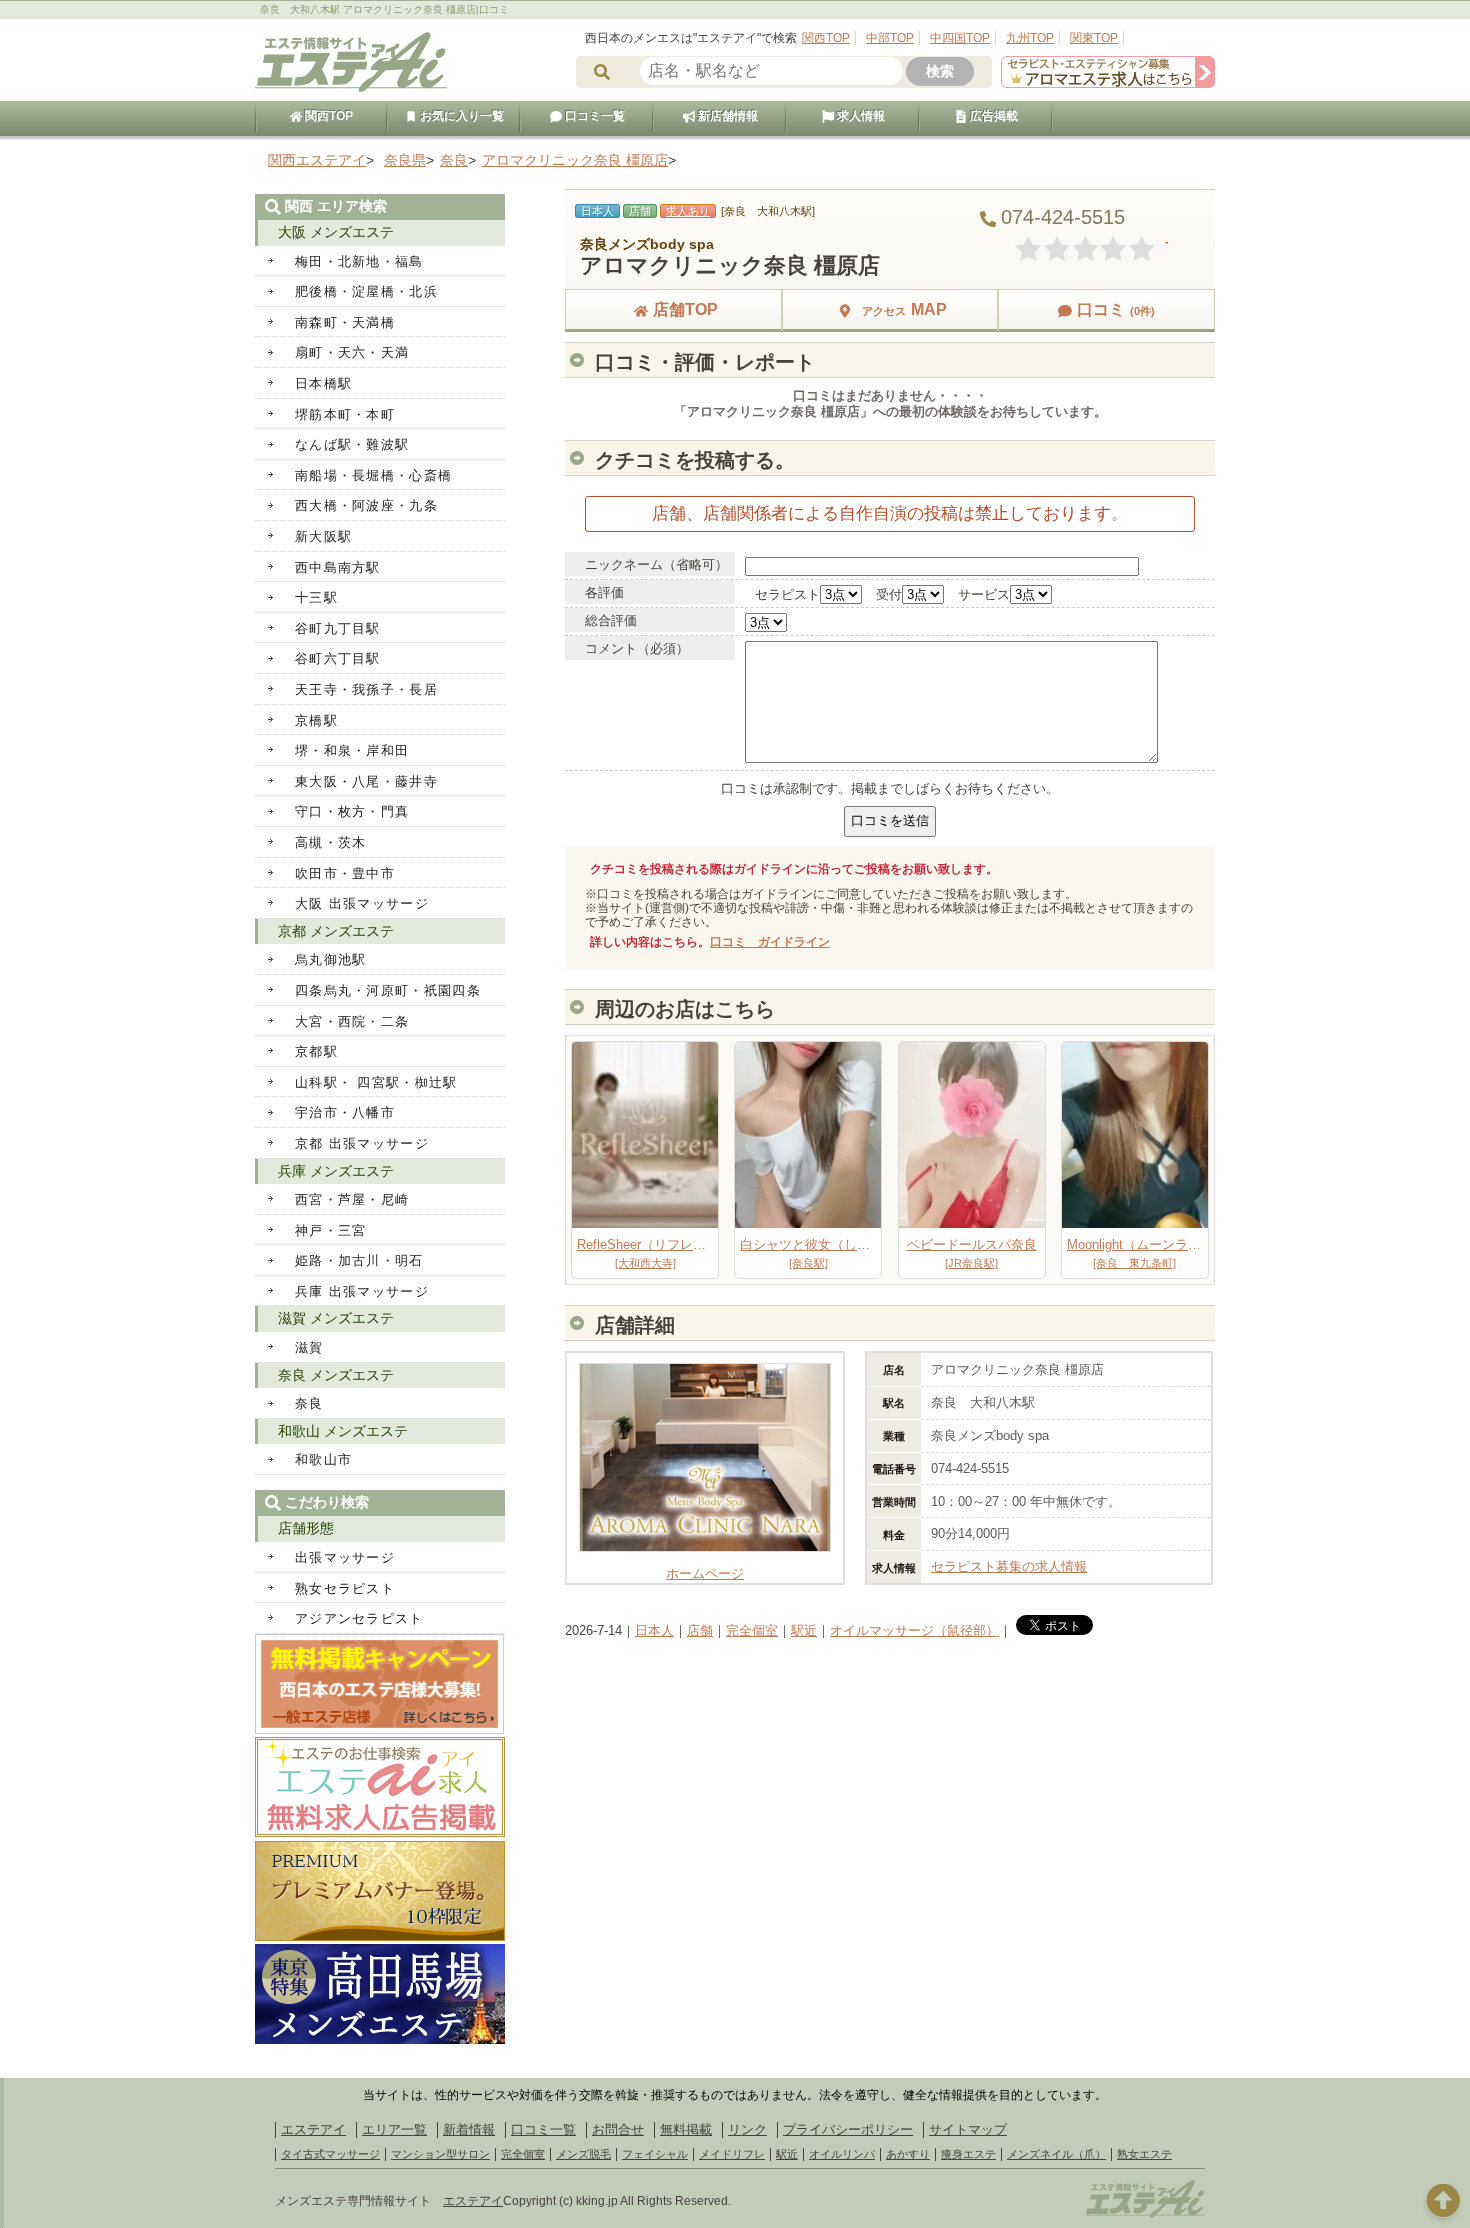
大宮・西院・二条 (352, 1021)
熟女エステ (1144, 2154)
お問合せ (618, 2129)
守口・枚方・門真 (352, 811)
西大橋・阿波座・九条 (366, 505)
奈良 (309, 1403)
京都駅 (316, 1051)
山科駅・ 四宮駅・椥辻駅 (376, 1082)
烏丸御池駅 (331, 959)
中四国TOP (960, 38)
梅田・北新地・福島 (359, 261)
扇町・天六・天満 (352, 352)
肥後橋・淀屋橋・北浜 (366, 291)
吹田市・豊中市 (345, 873)
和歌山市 (323, 1459)
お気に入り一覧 (460, 116)
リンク (747, 2129)
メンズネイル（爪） (1056, 2154)
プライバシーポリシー (848, 2129)
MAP (904, 309)
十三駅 (316, 597)
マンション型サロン (440, 2154)
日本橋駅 (323, 383)
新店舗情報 (726, 116)
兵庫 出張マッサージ (362, 1291)
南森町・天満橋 (345, 322)
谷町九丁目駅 (338, 628)
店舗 (700, 1630)
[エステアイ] (1145, 2215)
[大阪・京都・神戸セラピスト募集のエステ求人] (1108, 83)
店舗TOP (685, 309)
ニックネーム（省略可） (656, 564)
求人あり (688, 211)
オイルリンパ (842, 2154)
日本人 (654, 1630)
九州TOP (1030, 38)
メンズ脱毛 (583, 2154)
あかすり (908, 2154)
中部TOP (890, 38)
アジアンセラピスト (359, 1618)
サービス (984, 594)
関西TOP (826, 38)
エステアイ (313, 2129)
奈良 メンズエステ (336, 1375)
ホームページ (705, 1573)
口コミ (1116, 309)
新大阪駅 (323, 536)
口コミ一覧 (593, 116)
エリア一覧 (394, 2129)
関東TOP (1094, 38)
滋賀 (309, 1347)
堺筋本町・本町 (345, 414)
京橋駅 (316, 720)
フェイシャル (655, 2154)
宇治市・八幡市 (345, 1112)
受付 (889, 594)
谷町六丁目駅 (338, 658)
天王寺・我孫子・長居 (366, 689)
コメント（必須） (637, 648)
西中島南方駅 (338, 567)
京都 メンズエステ (336, 931)
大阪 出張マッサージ (362, 903)
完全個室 (752, 1630)
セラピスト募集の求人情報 (1009, 1566)
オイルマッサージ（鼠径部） (914, 1630)
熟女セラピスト (345, 1588)
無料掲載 (686, 2129)
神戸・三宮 (331, 1230)
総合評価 (611, 620)
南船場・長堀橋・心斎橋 (373, 475)
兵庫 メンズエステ (336, 1171)
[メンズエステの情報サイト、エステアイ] (351, 88)
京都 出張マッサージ (362, 1143)
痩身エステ (968, 2154)
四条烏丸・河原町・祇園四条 (388, 990)
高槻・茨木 (331, 842)
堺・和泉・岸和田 (352, 750)
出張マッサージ (345, 1557)
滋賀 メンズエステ (336, 1318)
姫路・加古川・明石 (359, 1260)
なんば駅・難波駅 (352, 444)
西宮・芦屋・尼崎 (352, 1199)
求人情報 (859, 116)
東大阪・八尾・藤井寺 (366, 781)
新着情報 (469, 2129)
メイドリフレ (732, 2154)
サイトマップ (968, 2129)
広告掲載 (992, 116)
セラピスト (787, 594)
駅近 (804, 1630)
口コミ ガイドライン (770, 942)
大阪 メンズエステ (336, 232)
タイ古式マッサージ (330, 2154)
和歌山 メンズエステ (343, 1431)
